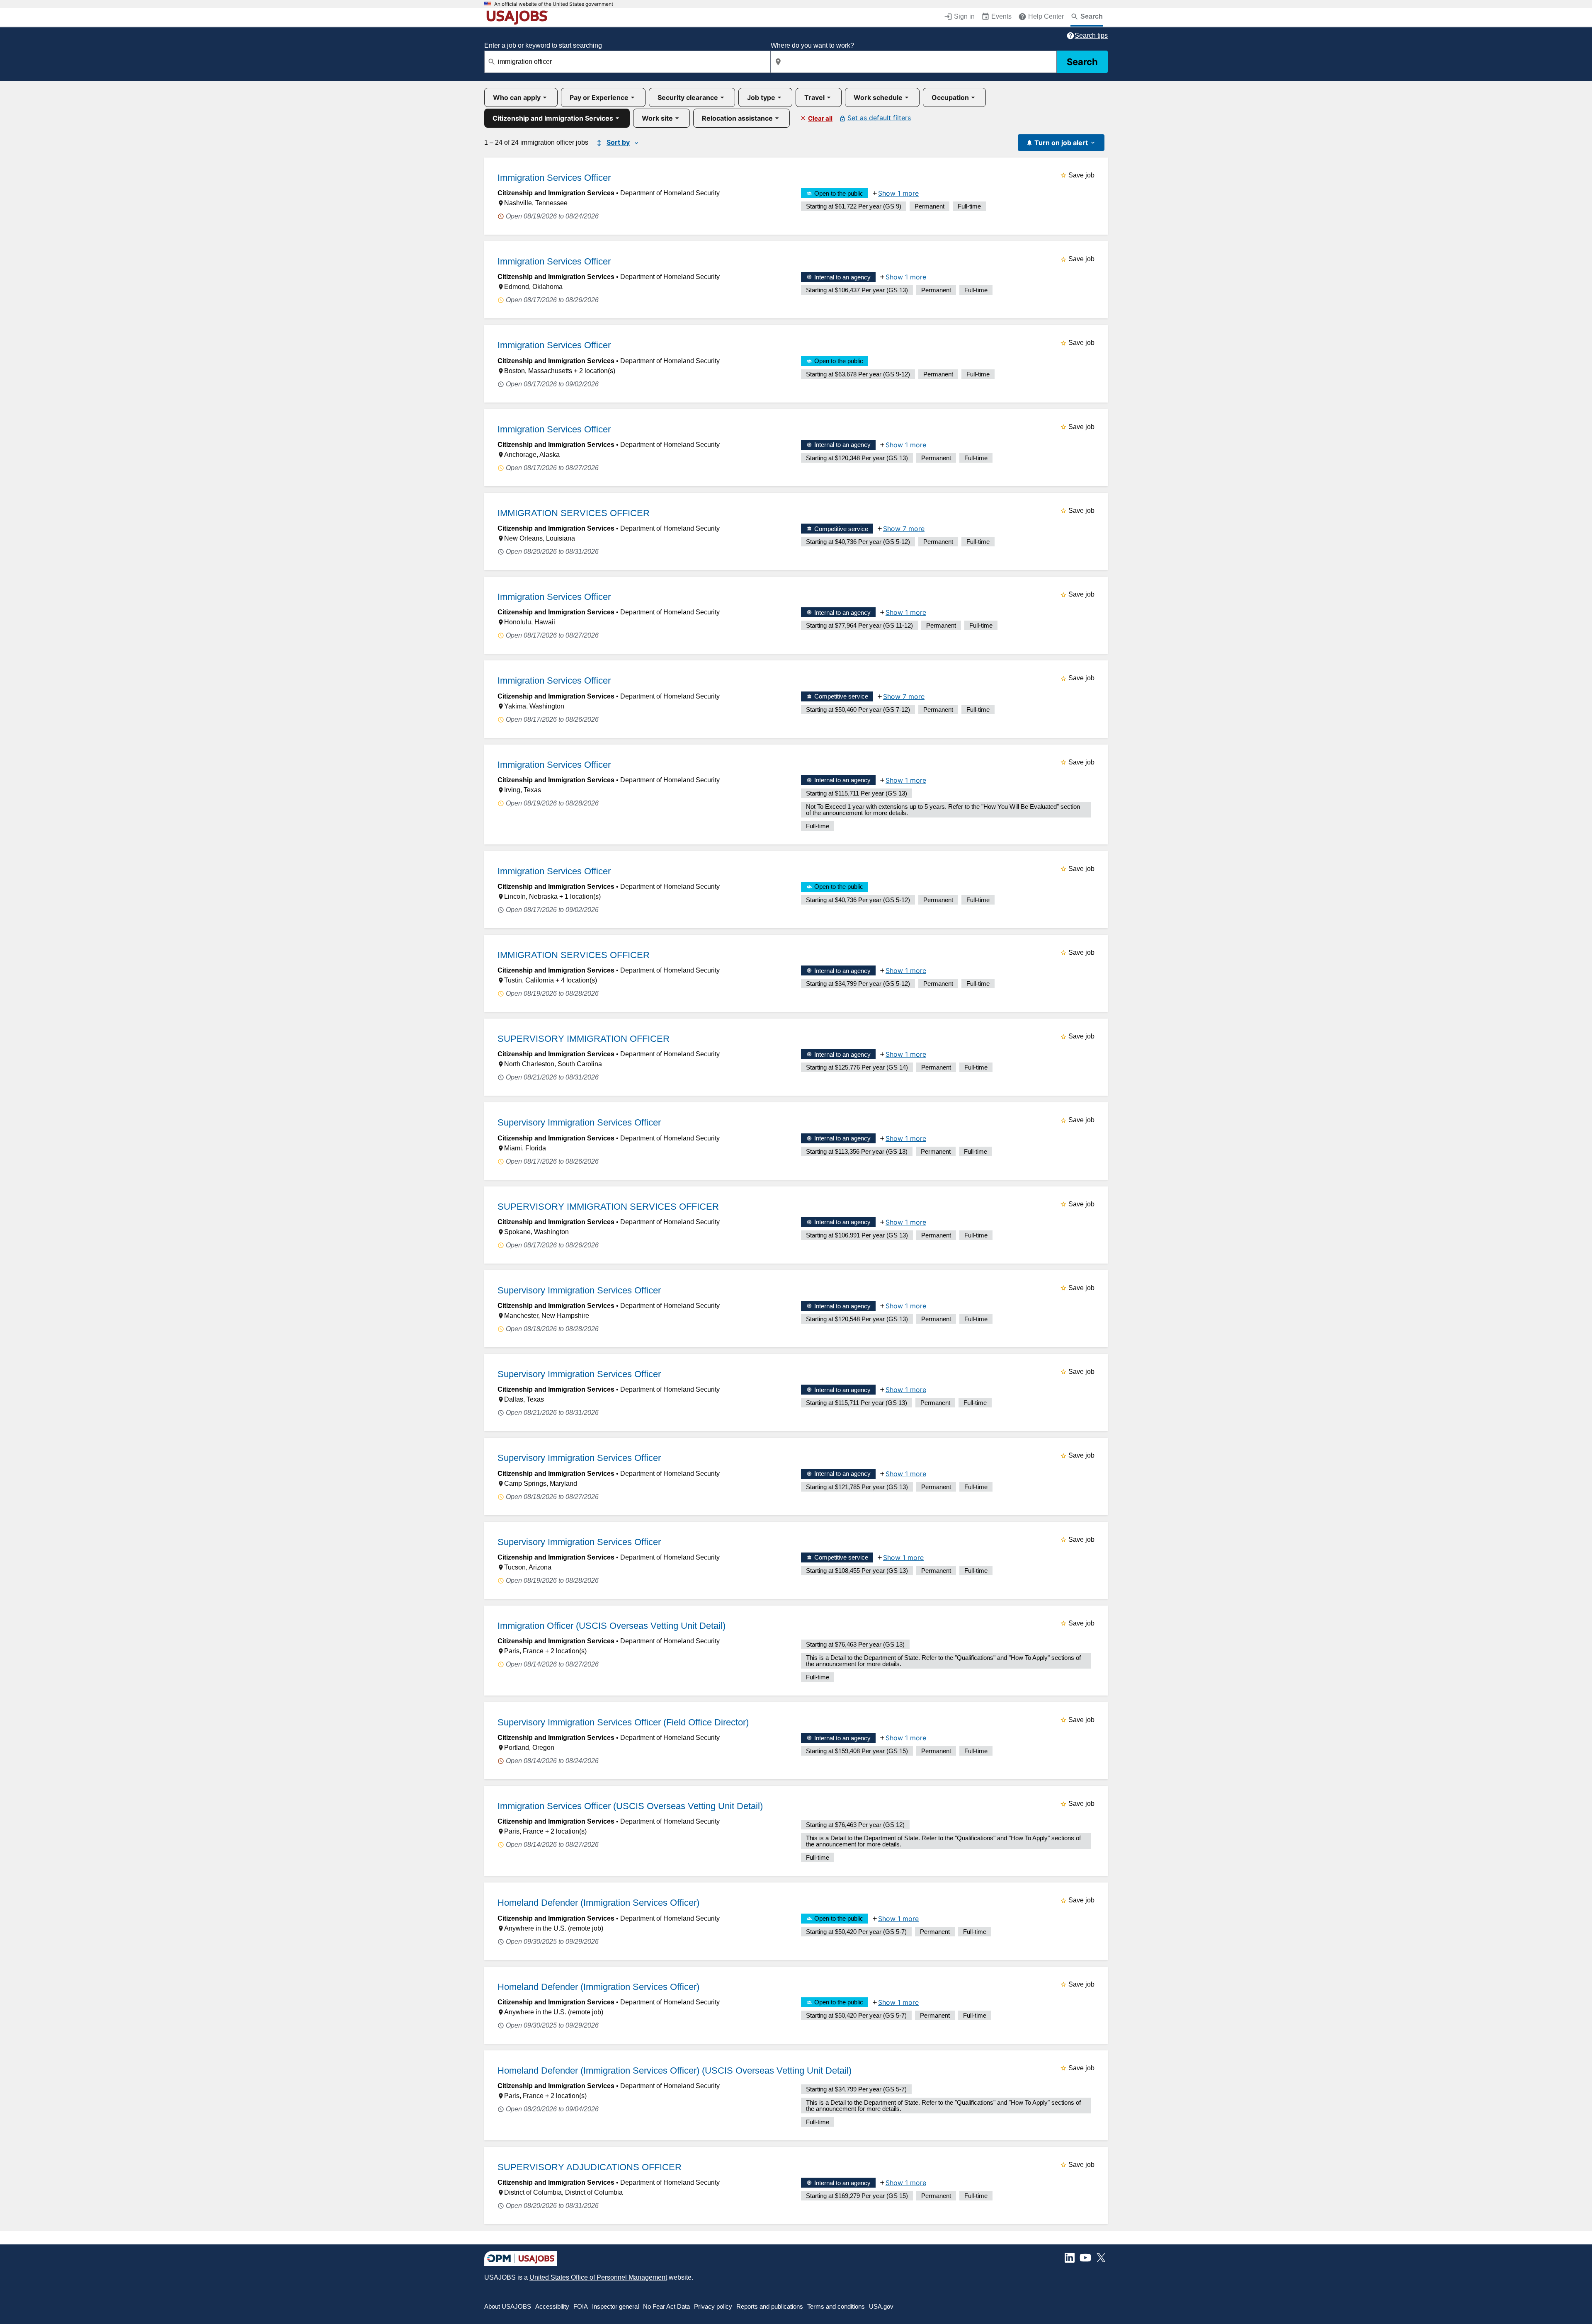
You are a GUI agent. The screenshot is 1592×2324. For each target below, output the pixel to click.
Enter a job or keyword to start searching (543, 45)
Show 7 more (904, 529)
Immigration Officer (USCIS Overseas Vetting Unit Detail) (612, 1626)
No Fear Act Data (666, 2306)
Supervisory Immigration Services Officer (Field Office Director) (623, 1722)
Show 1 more (898, 193)
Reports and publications (770, 2306)
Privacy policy (713, 2306)
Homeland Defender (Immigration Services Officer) (598, 1903)
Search (1082, 62)
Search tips (1091, 35)
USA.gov (881, 2306)
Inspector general (615, 2306)
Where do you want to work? (812, 45)
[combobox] (627, 62)
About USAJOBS (508, 2306)
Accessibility (552, 2306)
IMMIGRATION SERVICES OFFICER (574, 513)
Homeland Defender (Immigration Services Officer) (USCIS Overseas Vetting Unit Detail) (675, 2070)
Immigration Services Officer (554, 178)
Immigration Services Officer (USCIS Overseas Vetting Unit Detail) (630, 1806)
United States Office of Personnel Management (598, 2277)
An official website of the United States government (554, 4)
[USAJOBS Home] (519, 17)
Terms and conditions (836, 2306)
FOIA (581, 2306)
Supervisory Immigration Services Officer (579, 1122)
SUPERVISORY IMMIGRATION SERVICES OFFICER (608, 1207)
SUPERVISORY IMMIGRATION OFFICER (584, 1039)
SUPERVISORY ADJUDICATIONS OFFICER (590, 2167)
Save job (1081, 175)
